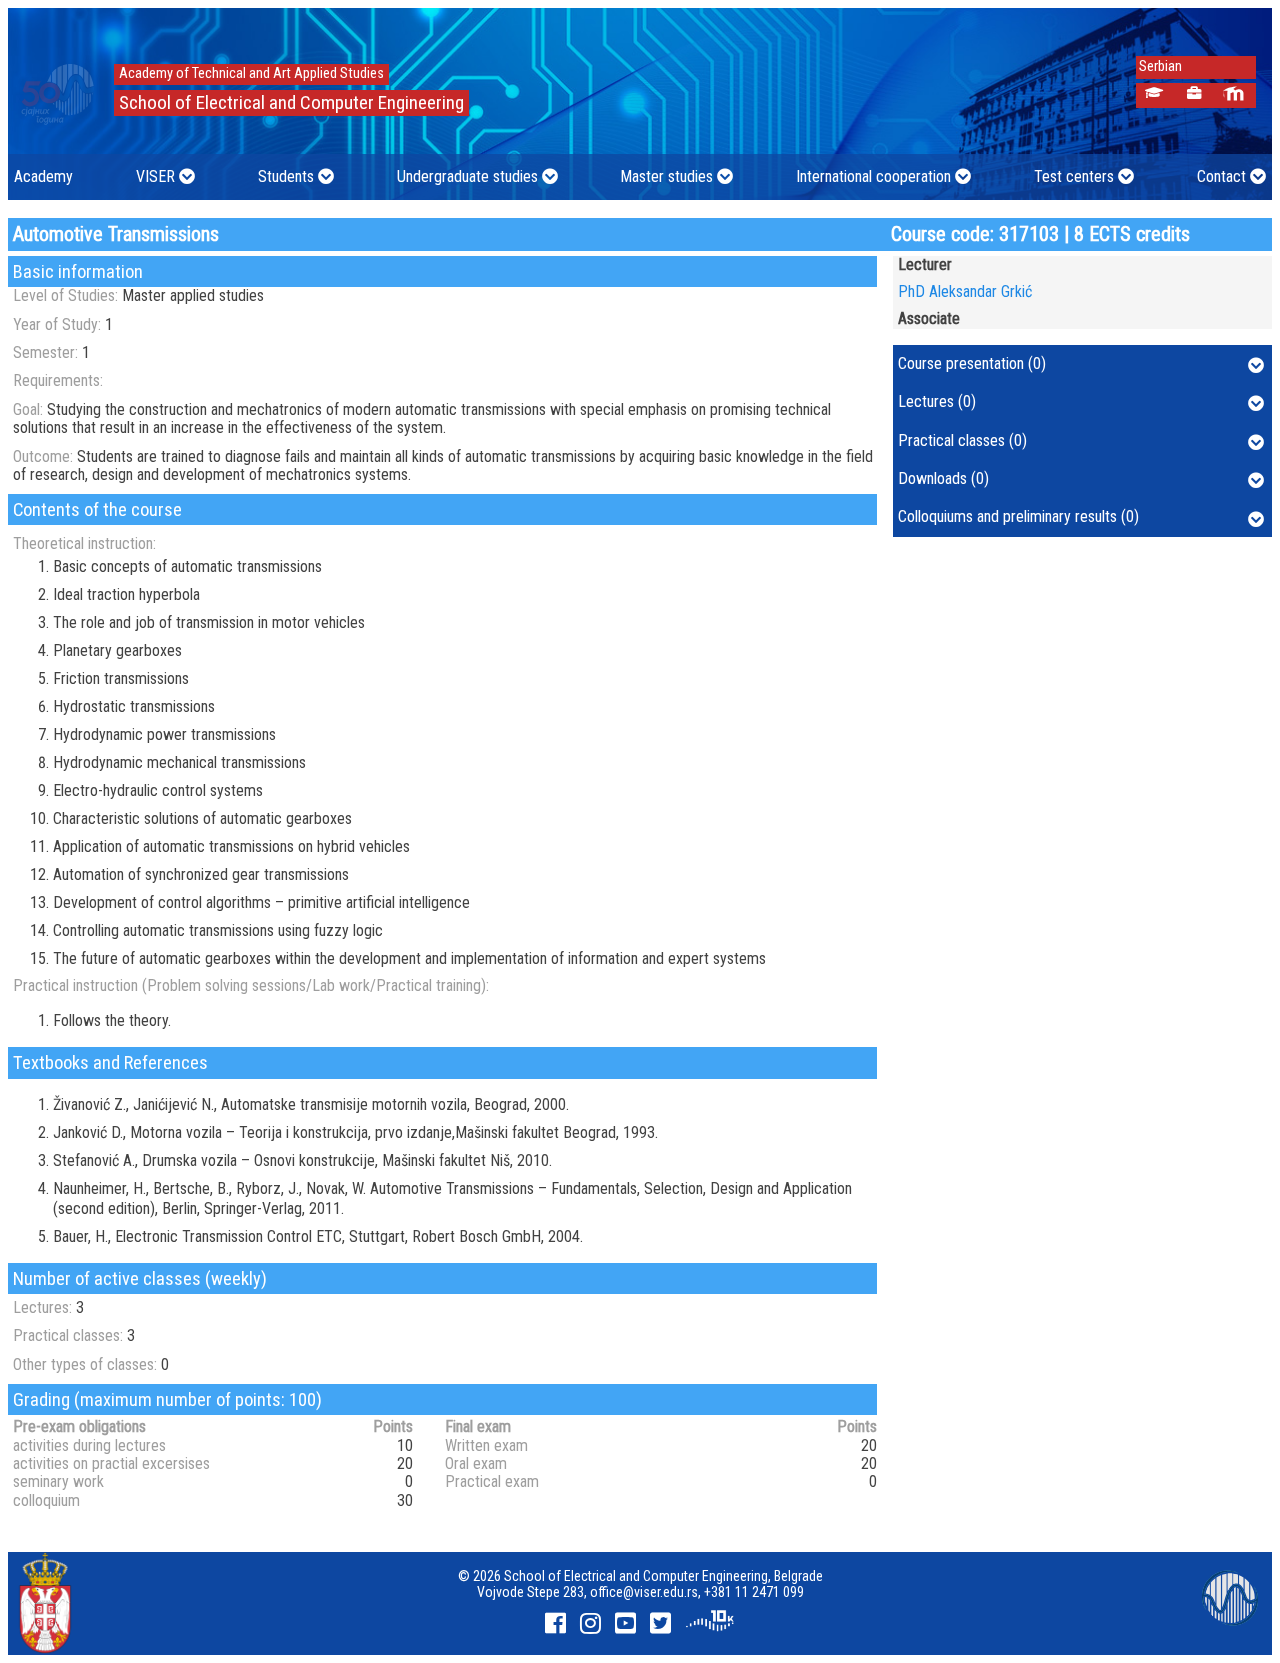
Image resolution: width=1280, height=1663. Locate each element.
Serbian (1155, 66)
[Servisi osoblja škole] (1193, 95)
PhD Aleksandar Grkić (965, 291)
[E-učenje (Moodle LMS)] (1233, 95)
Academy (43, 176)
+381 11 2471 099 (754, 1592)
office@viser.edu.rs (644, 1592)
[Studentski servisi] (1153, 95)
